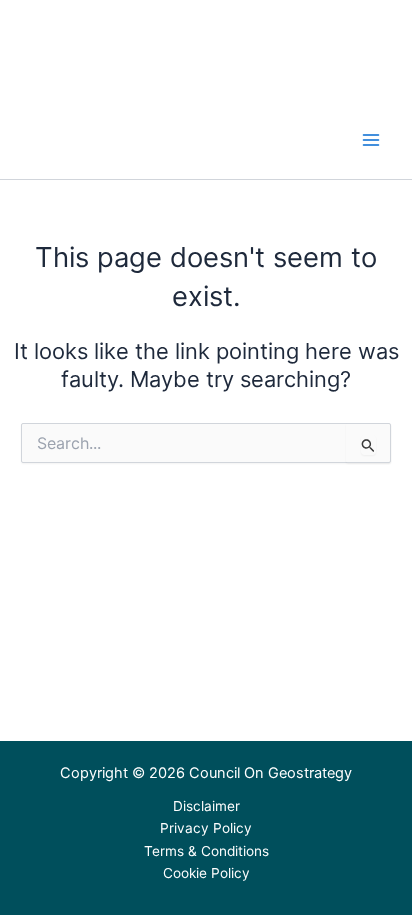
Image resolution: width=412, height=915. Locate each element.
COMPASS (74, 131)
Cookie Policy (206, 873)
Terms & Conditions (206, 851)
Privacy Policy (206, 828)
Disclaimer (206, 806)
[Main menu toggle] (371, 140)
